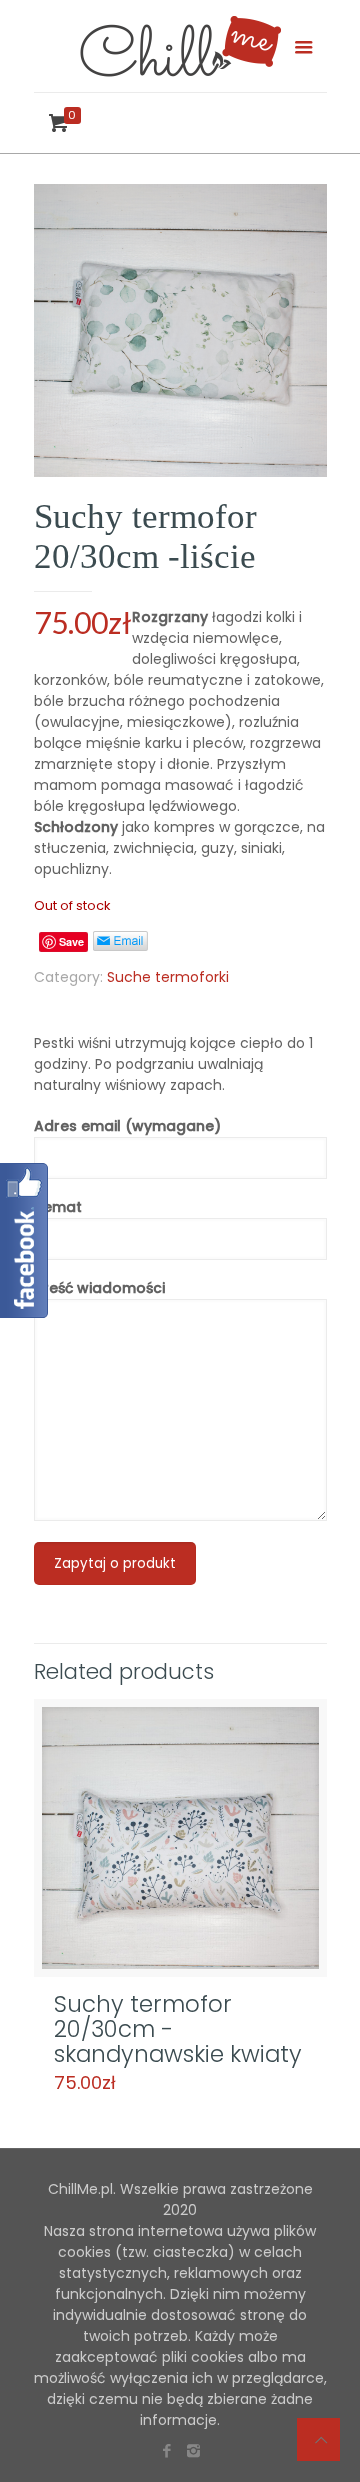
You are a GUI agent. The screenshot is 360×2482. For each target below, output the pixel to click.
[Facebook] (166, 2450)
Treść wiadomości (99, 1288)
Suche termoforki (168, 977)
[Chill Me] (180, 46)
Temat (58, 1207)
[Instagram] (193, 2450)
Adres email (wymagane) (127, 1126)
